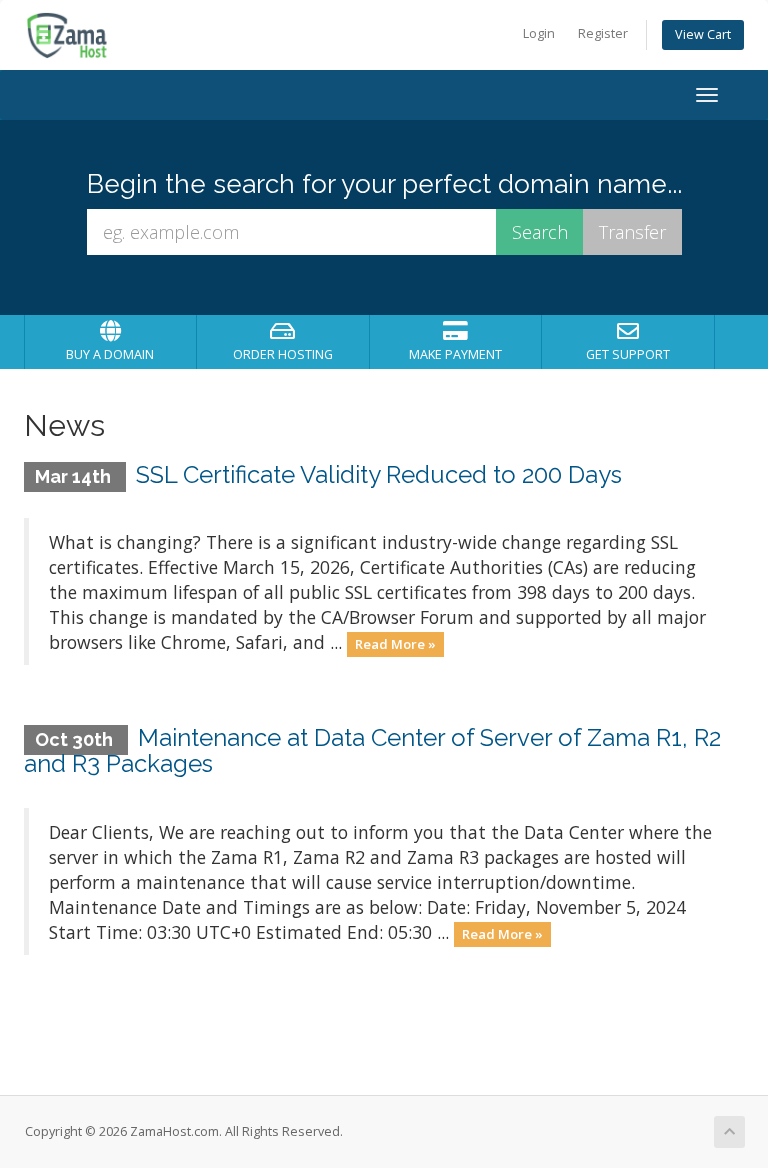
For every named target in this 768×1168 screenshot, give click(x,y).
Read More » (395, 644)
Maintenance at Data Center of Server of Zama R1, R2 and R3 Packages (372, 750)
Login (539, 33)
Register (603, 33)
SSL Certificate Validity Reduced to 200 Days (379, 474)
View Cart (703, 34)
